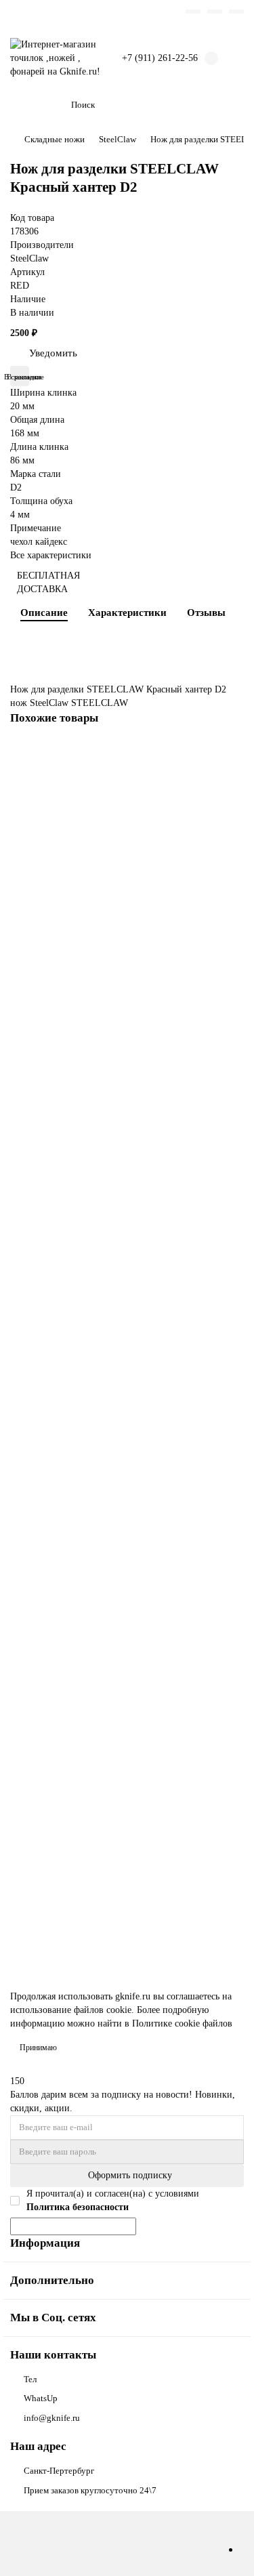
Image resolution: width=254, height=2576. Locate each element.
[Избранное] (193, 12)
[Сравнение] (215, 12)
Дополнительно (52, 2280)
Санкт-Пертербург (59, 2471)
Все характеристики (51, 555)
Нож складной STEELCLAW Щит (84, 1121)
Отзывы (206, 612)
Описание (44, 612)
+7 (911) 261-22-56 (160, 58)
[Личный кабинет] (236, 12)
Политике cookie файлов (182, 2023)
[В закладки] (232, 755)
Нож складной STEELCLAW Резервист (95, 1857)
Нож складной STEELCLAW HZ (81, 1612)
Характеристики (127, 612)
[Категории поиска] (53, 105)
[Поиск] (230, 105)
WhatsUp (41, 2398)
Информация (45, 2243)
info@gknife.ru (52, 2418)
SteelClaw (118, 139)
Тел (30, 2379)
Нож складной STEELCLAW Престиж (93, 1366)
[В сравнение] (232, 782)
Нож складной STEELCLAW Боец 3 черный (105, 876)
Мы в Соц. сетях (53, 2318)
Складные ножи (55, 139)
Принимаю (38, 2048)
